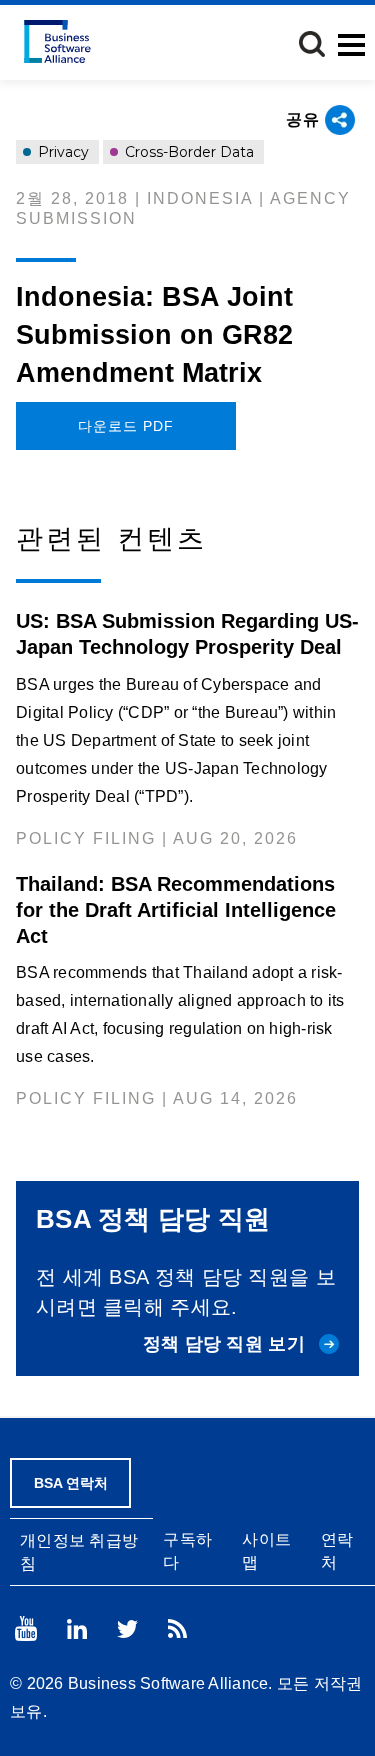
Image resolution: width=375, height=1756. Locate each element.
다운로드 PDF (126, 426)
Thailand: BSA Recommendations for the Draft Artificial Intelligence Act (176, 910)
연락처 (337, 1551)
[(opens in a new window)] (26, 1628)
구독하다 (187, 1551)
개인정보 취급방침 (79, 1552)
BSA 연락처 (71, 1483)
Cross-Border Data (187, 152)
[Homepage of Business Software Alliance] (57, 41)
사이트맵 (266, 1551)
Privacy (61, 152)
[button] (312, 44)
